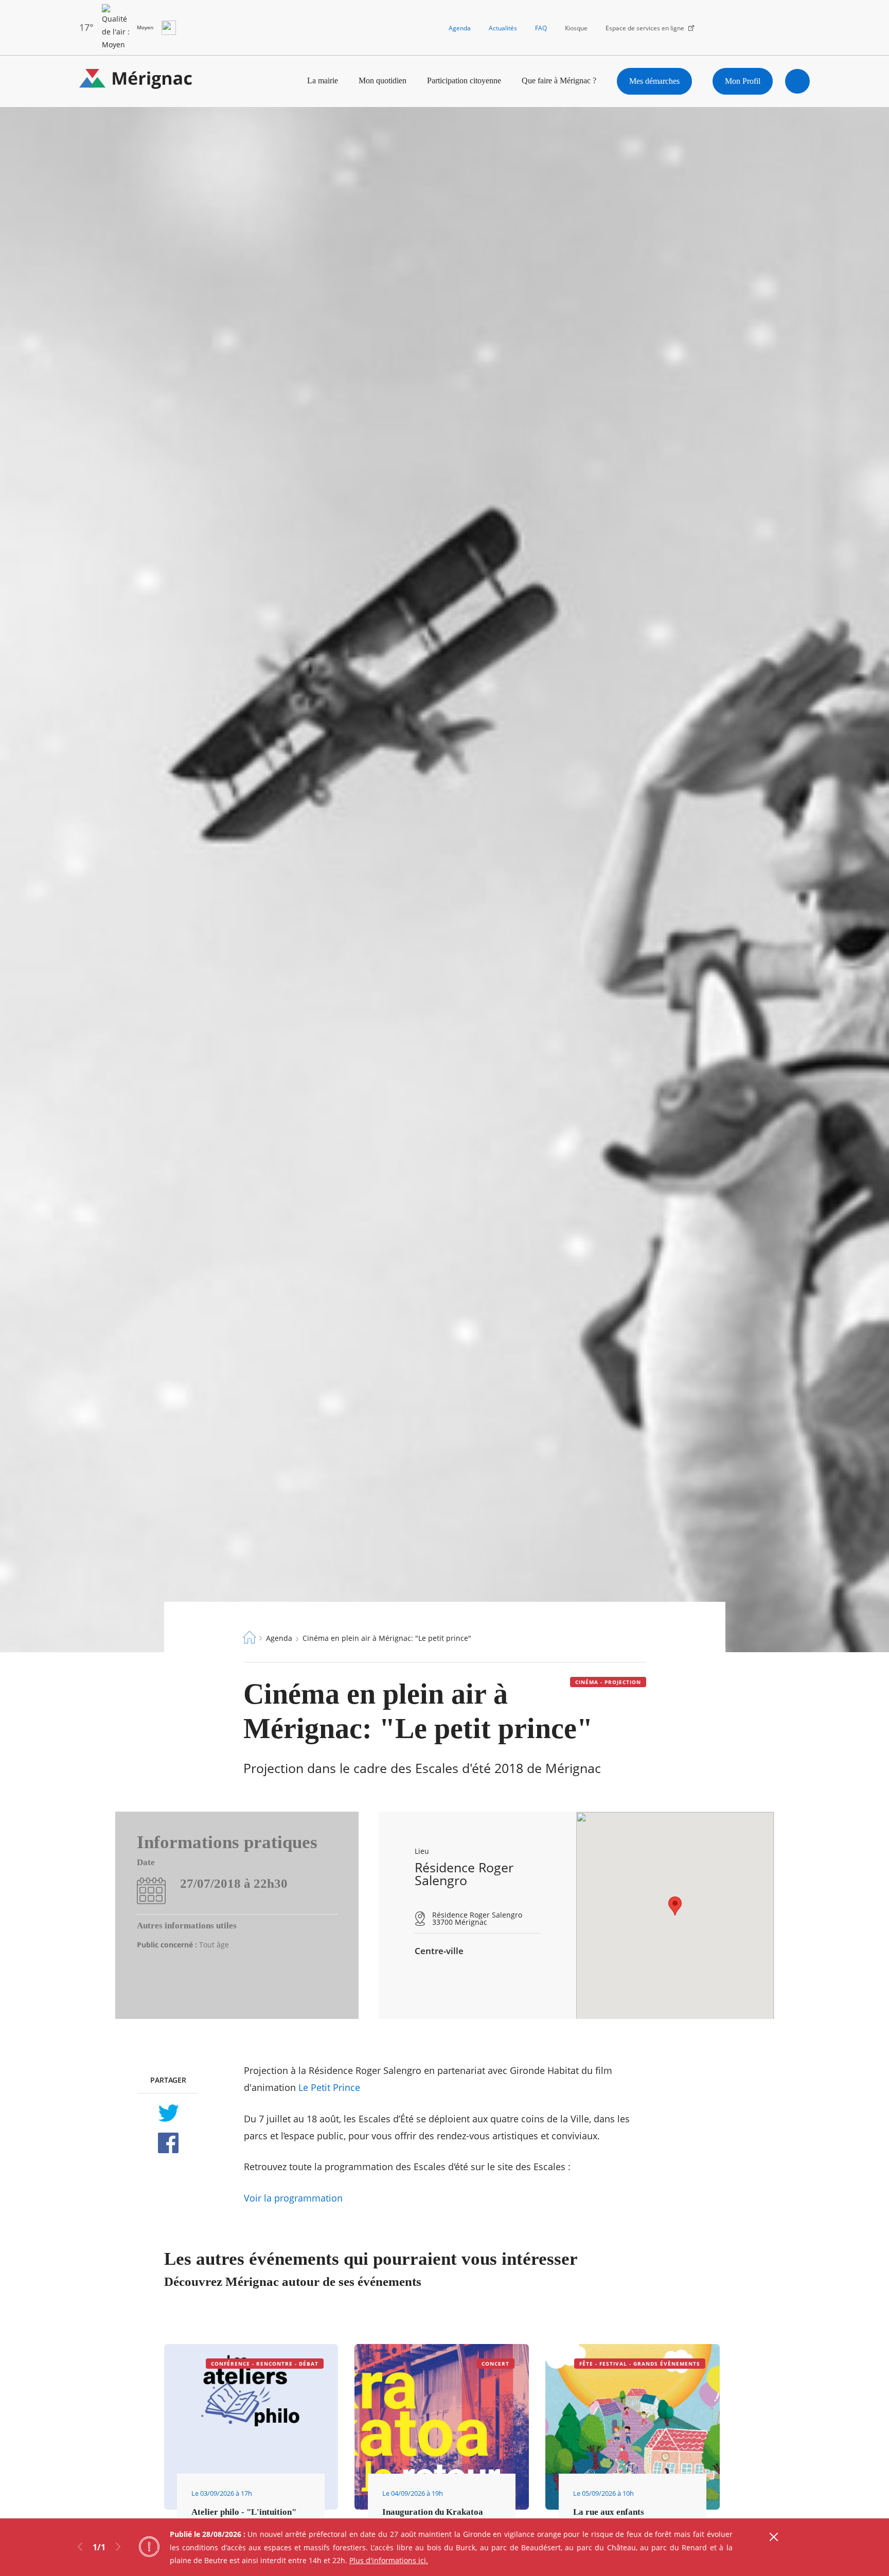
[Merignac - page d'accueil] (136, 81)
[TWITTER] (168, 2113)
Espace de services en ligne (645, 28)
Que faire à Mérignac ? (559, 80)
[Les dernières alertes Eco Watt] (169, 28)
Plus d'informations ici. (389, 2560)
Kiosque (576, 28)
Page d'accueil (250, 1637)
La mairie (323, 80)
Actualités (503, 28)
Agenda (460, 28)
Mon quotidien (383, 80)
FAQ (541, 28)
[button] (675, 1906)
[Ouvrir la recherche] (797, 81)
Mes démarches (654, 81)
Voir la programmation (293, 2198)
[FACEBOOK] (168, 2143)
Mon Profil (743, 81)
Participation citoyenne (464, 80)
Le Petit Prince (329, 2087)
